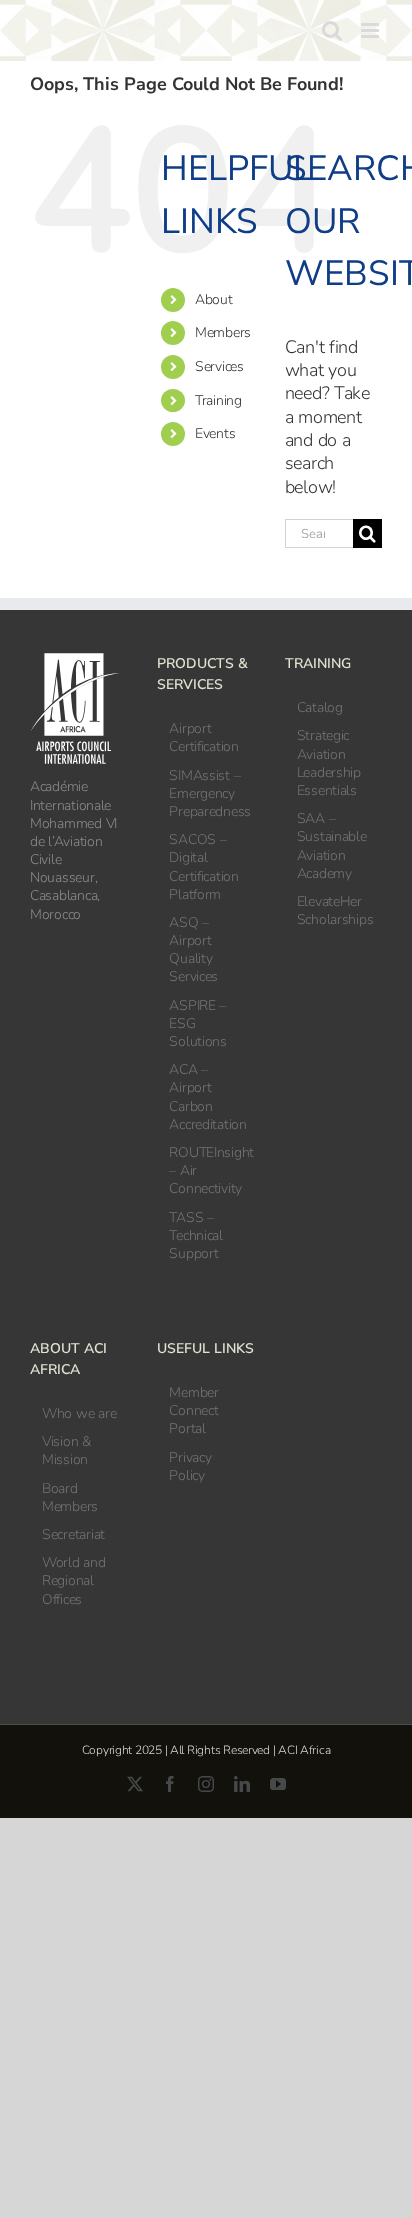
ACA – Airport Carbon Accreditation (206, 1097)
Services (219, 366)
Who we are (79, 1414)
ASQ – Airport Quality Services (193, 950)
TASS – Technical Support (196, 1236)
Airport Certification (204, 738)
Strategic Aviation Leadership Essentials (329, 763)
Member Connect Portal (193, 1411)
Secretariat (73, 1535)
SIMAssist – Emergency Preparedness (206, 794)
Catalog (320, 708)
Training (218, 400)
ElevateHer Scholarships (334, 911)
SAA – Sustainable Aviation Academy (332, 846)
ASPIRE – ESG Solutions (198, 1024)
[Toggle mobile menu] (371, 30)
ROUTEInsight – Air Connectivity (206, 1171)
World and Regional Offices (74, 1581)
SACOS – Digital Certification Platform (204, 867)
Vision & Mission (66, 1451)
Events (215, 433)
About (214, 299)
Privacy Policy (190, 1467)
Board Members (70, 1498)
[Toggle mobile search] (332, 30)
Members (223, 332)
